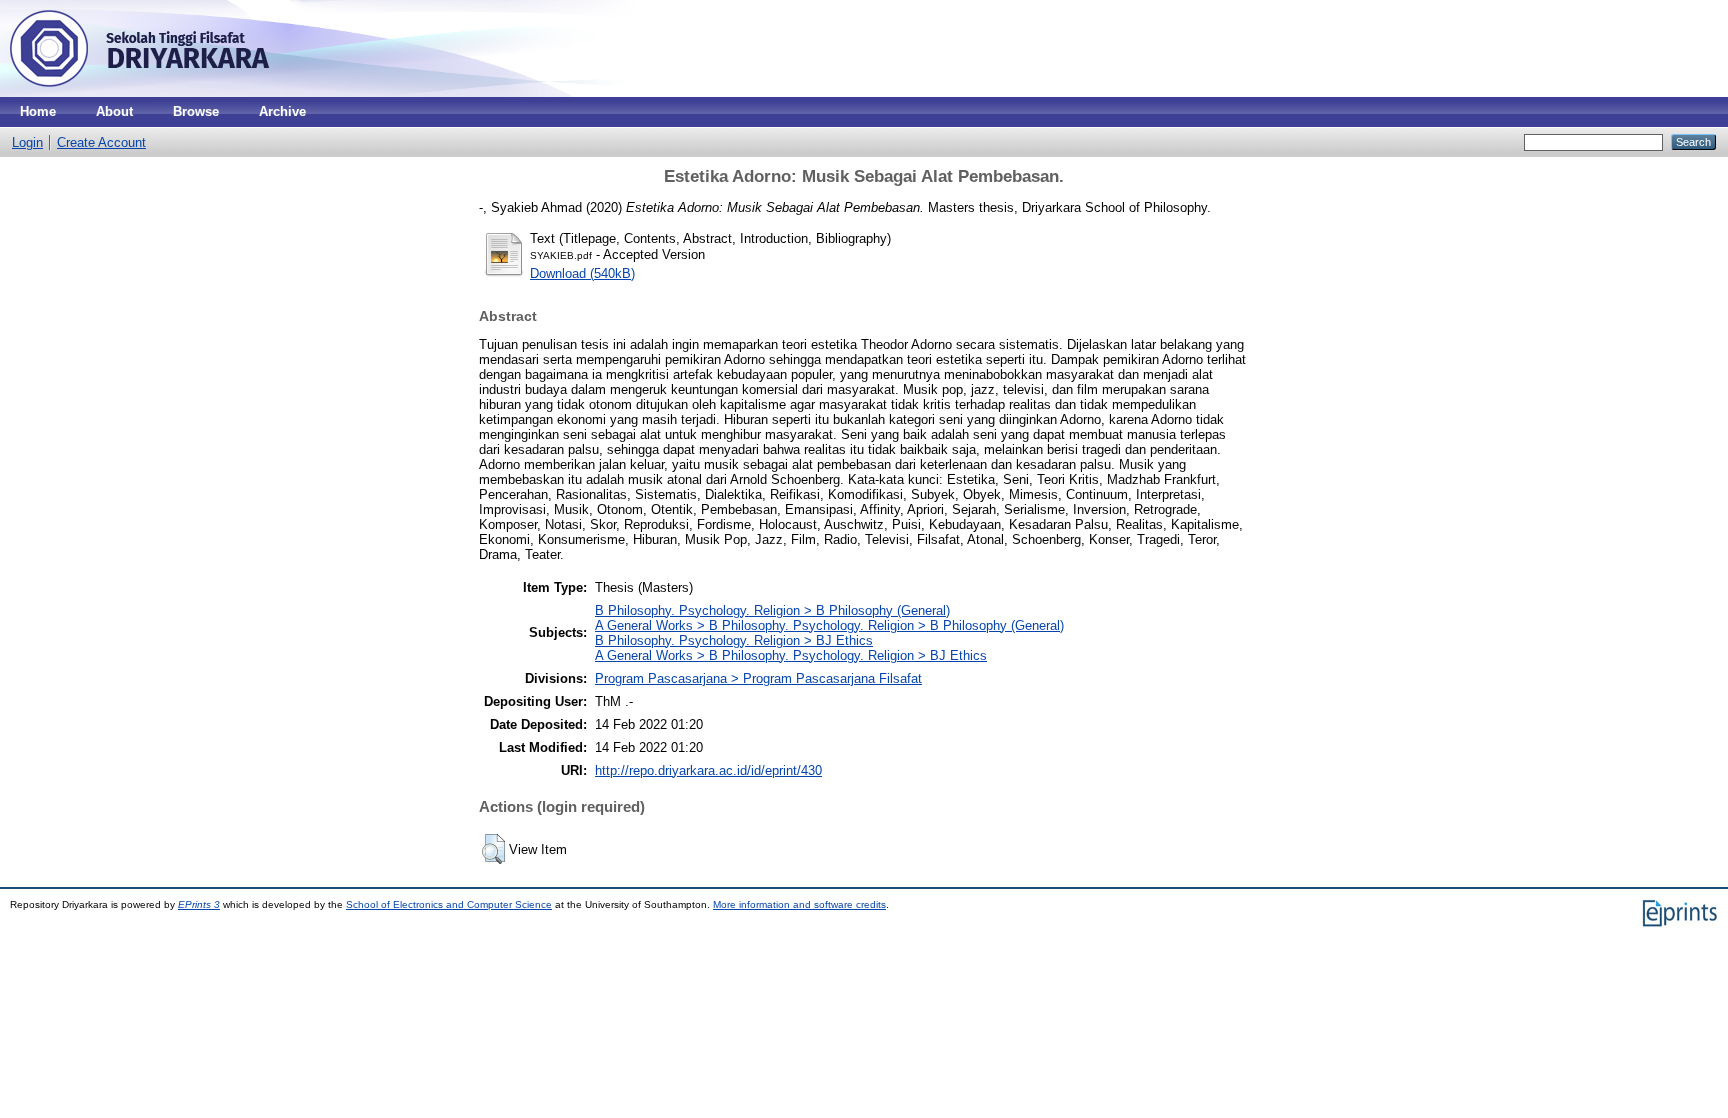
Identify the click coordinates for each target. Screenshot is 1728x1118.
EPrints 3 (199, 904)
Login (27, 142)
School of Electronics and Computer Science (449, 904)
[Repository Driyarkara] (140, 92)
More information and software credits (799, 904)
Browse (196, 111)
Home (38, 111)
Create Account (101, 142)
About (114, 111)
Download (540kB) (582, 273)
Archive (282, 111)
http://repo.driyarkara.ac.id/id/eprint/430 (708, 770)
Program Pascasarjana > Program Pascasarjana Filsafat (758, 678)
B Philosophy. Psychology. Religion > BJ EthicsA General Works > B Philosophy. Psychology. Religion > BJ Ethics (791, 648)
